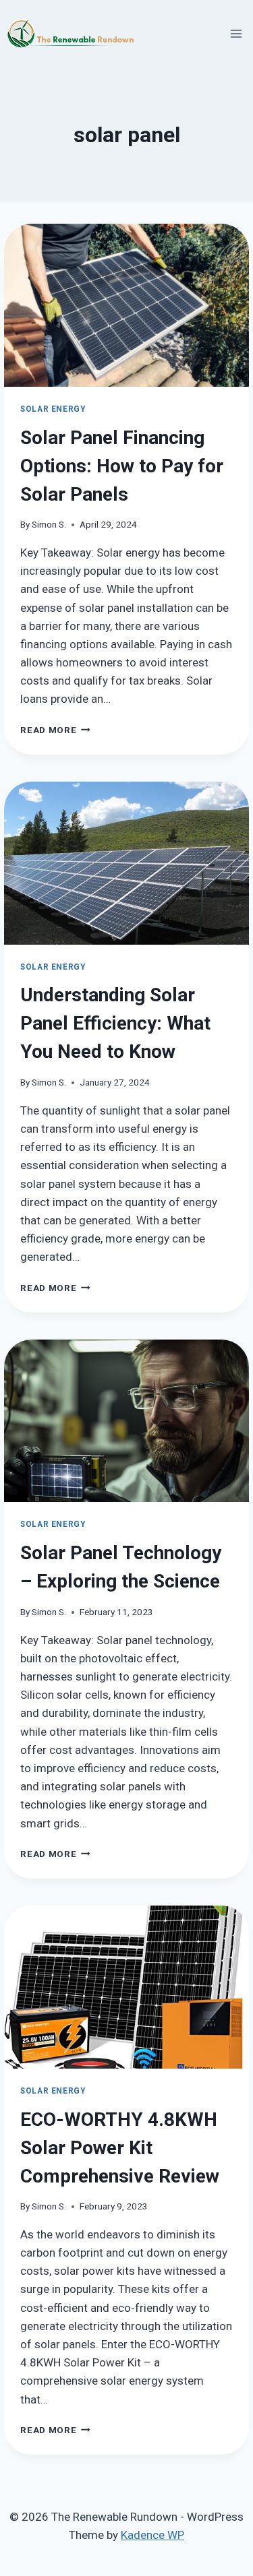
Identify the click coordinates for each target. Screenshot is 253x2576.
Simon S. (49, 524)
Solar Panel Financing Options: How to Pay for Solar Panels (122, 466)
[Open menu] (236, 33)
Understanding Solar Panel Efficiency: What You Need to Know (115, 1023)
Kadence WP (152, 2535)
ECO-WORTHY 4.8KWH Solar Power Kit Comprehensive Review (120, 2148)
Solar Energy (53, 409)
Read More (55, 730)
